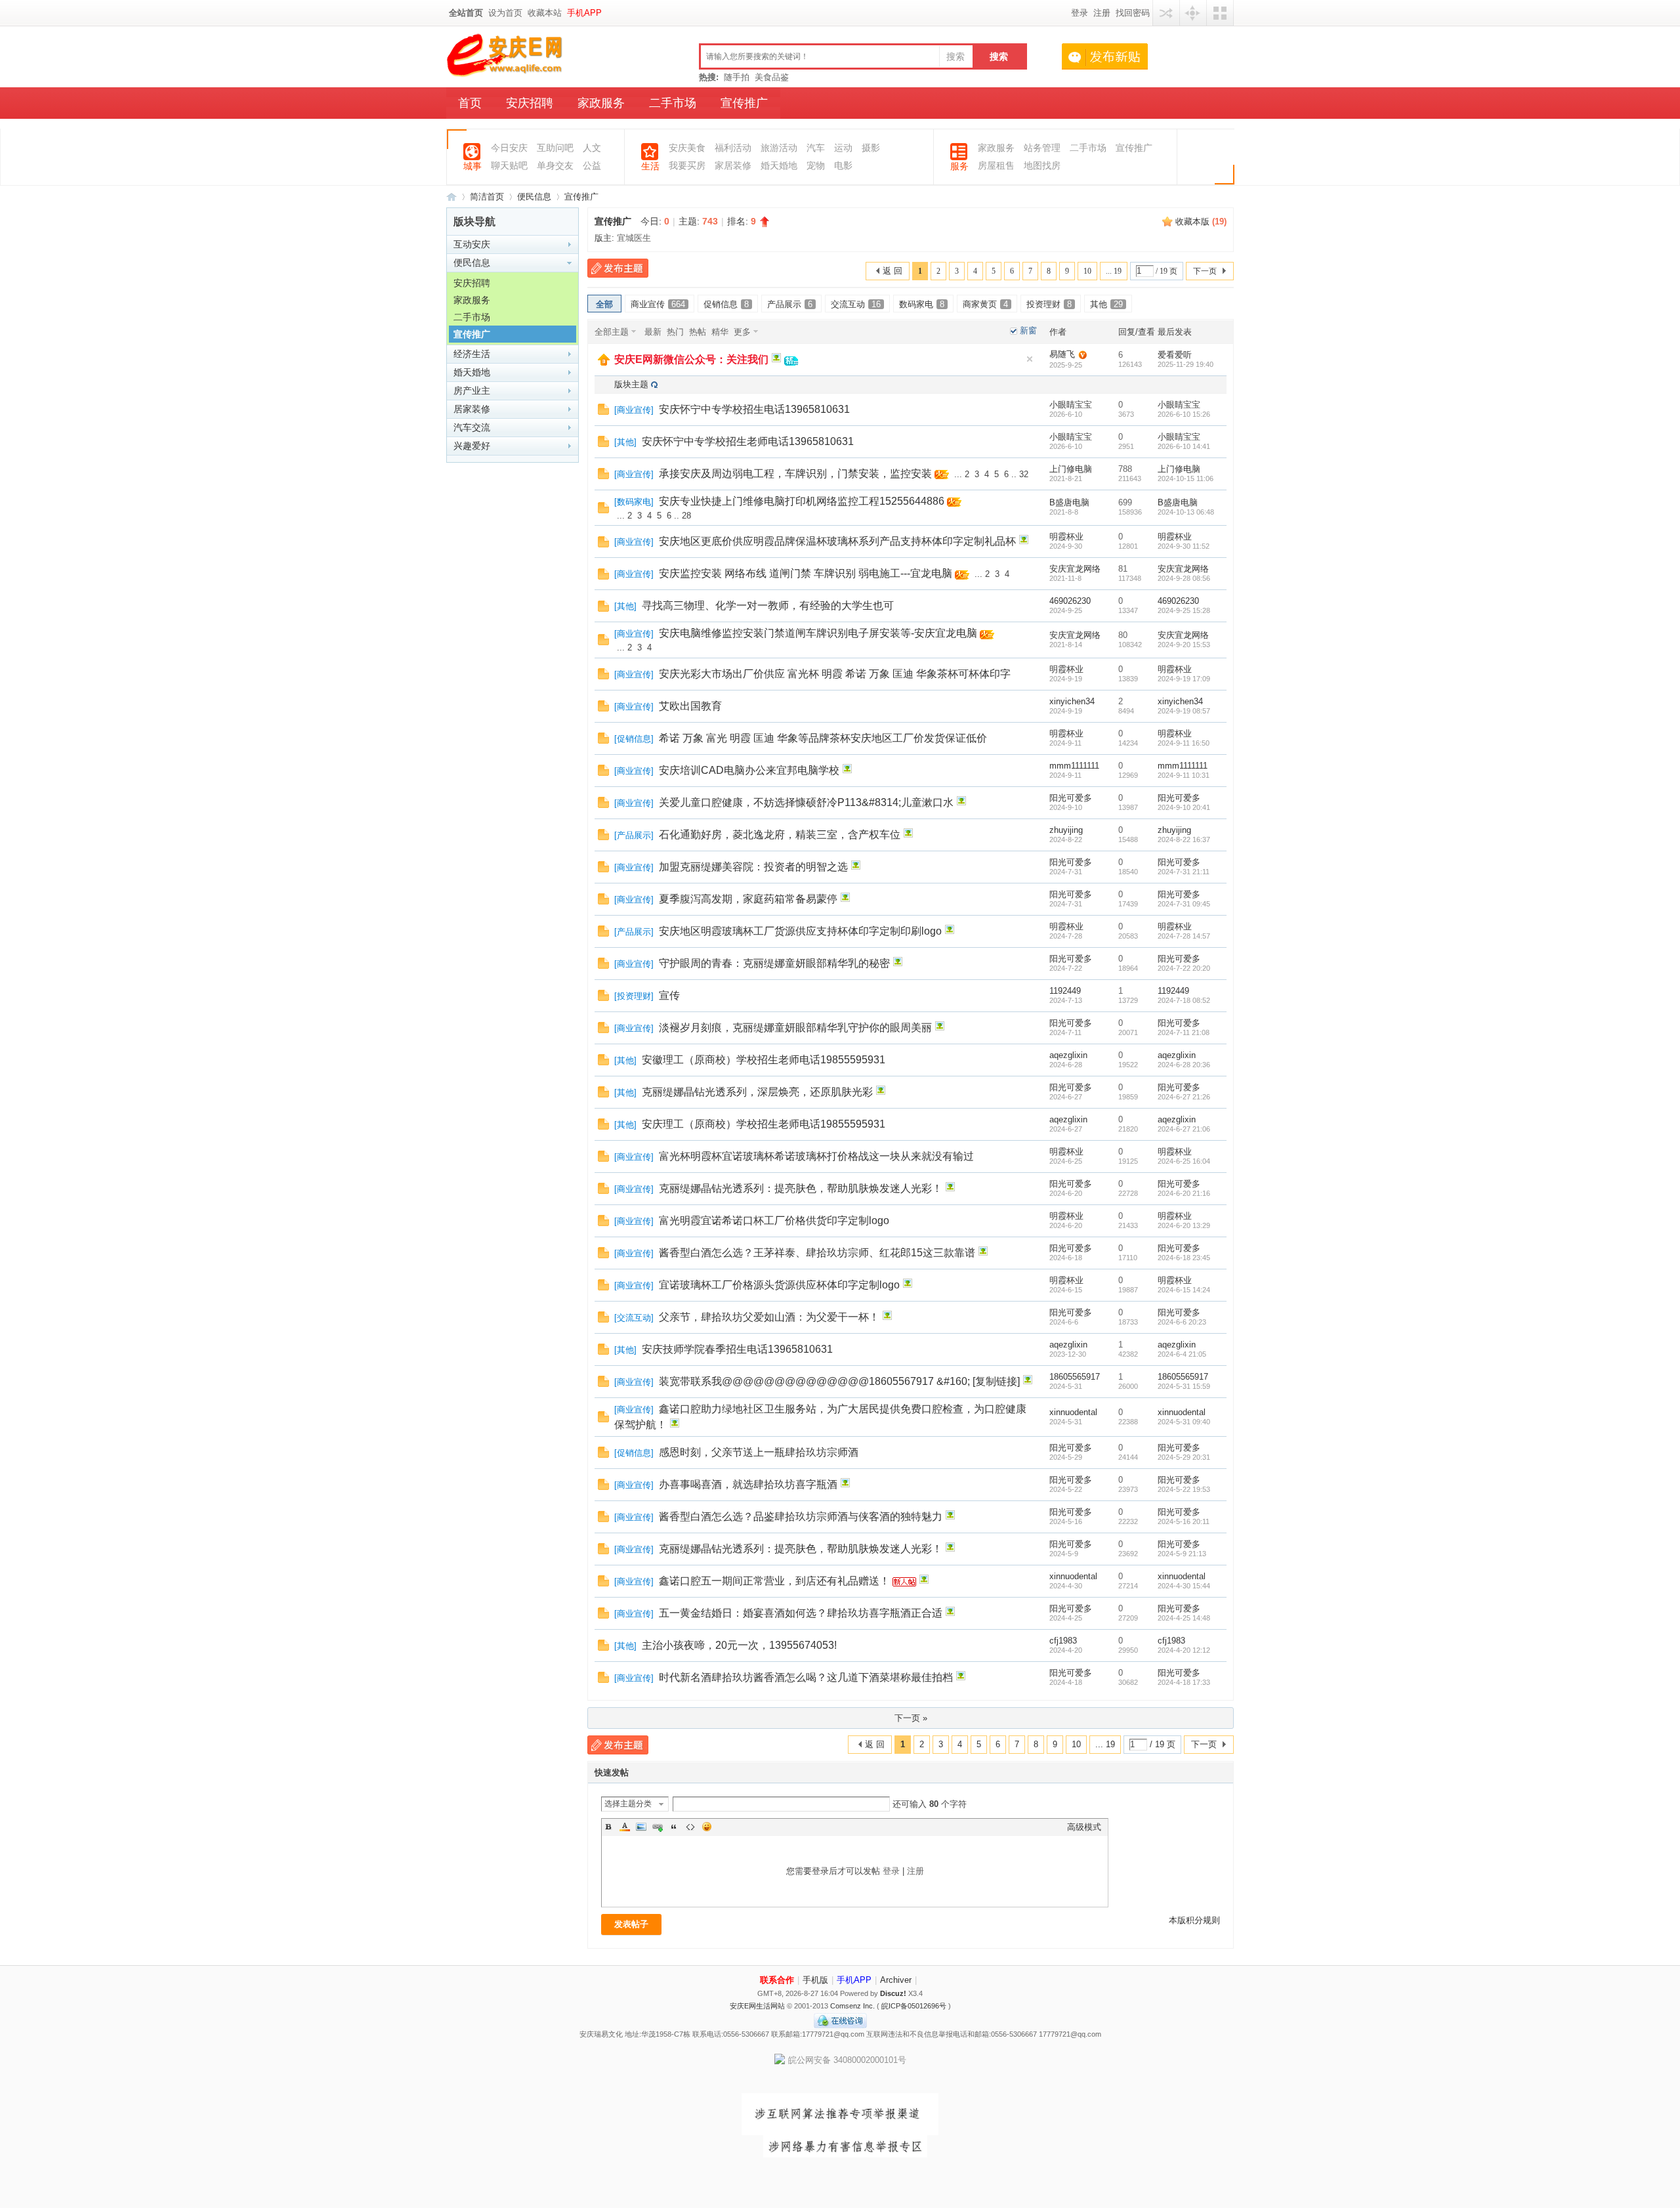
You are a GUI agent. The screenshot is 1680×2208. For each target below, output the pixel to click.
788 (1125, 469)
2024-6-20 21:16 (1184, 1193)
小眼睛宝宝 (1071, 405)
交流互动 (856, 304)
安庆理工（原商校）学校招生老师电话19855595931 (764, 1124)
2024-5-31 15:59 (1184, 1386)
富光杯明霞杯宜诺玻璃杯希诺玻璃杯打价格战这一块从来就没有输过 (816, 1156)
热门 (675, 332)
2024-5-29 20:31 (1184, 1457)
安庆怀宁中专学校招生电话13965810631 (754, 409)
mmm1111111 (1074, 766)
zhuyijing (1066, 830)
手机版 (815, 1980)
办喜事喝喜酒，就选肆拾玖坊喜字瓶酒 (748, 1484)
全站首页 (466, 13)
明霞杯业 (1066, 537)
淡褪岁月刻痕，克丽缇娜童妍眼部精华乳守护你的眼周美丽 (795, 1028)
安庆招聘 (530, 103)
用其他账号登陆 (1166, 13)
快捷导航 (1193, 13)
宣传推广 (744, 103)
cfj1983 (1063, 1641)
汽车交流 (472, 427)
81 (1123, 569)
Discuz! (893, 1993)
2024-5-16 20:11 (1184, 1521)
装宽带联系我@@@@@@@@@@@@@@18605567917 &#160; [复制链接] (839, 1381)
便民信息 (534, 197)
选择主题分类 (628, 1804)
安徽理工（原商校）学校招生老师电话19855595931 (764, 1060)
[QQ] (840, 2026)
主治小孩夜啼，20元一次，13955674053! (739, 1645)
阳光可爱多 (1071, 798)
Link (658, 1827)
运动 (843, 148)
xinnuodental (1073, 1412)
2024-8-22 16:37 (1184, 839)
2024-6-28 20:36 (1184, 1065)
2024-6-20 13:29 (1184, 1225)
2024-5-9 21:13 (1182, 1554)
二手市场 (673, 103)
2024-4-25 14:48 (1184, 1618)
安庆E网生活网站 (757, 2006)
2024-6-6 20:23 (1182, 1322)
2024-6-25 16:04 (1184, 1161)
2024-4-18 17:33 (1184, 1682)
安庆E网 (451, 197)
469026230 (1070, 601)
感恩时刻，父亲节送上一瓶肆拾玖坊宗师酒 (759, 1452)
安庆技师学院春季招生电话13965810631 (737, 1349)
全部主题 (612, 332)
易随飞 (1062, 354)
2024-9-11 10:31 (1184, 775)
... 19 (1114, 271)
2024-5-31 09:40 (1184, 1422)
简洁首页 (487, 197)
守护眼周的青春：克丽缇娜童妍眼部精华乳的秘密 (774, 963)
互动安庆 (472, 244)
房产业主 (472, 391)
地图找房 (1042, 166)
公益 (592, 166)
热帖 (698, 332)
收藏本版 (1201, 222)
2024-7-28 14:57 (1184, 936)
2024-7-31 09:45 (1184, 904)
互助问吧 (555, 148)
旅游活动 (779, 148)
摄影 (871, 148)
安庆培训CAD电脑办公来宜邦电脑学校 (749, 770)
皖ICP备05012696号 (914, 2006)
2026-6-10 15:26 (1184, 414)
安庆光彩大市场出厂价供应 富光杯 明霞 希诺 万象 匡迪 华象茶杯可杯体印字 (835, 674)
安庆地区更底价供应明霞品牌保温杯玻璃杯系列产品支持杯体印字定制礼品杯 (837, 541)
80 (1123, 635)
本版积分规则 (1194, 1920)
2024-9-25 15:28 (1184, 610)
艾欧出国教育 (690, 706)
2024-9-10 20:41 (1184, 807)
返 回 (892, 271)
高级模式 (1084, 1827)
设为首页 (505, 13)
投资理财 (1049, 304)
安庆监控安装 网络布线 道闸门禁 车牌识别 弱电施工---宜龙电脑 (806, 573)
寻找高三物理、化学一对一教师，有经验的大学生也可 (768, 605)
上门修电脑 (1071, 469)
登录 (1080, 13)
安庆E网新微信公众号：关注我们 (691, 359)
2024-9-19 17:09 (1184, 679)
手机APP (584, 13)
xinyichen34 (1072, 701)
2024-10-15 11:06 (1186, 478)
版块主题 (631, 384)
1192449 (1065, 991)
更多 (742, 332)
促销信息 (726, 304)
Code (690, 1827)
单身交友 (555, 166)
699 (1125, 502)
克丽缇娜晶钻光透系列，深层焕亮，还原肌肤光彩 (757, 1092)
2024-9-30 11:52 (1184, 546)
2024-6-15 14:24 (1184, 1290)
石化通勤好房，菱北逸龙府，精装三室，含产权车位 (780, 835)
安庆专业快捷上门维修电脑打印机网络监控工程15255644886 (802, 501)
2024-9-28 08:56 (1184, 578)
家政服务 (601, 103)
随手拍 (737, 77)
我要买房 (687, 166)
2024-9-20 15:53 (1184, 645)
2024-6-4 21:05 (1182, 1354)
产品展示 (790, 304)
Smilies (707, 1827)
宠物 (816, 166)
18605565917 (1075, 1377)
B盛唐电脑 (1069, 502)
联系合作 (777, 1980)
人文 (592, 148)
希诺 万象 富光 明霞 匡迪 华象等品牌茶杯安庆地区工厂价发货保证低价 (823, 738)
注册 (1102, 13)
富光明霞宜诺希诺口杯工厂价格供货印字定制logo (774, 1221)
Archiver (896, 1980)
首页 (470, 103)
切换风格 (1220, 13)
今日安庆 (509, 148)
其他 (1106, 304)
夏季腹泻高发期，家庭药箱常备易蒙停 (748, 899)
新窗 (1028, 330)
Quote (674, 1827)
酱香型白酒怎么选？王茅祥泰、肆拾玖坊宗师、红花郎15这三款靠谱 (817, 1253)
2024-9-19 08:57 (1184, 711)
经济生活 (472, 354)
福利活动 (733, 148)
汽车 (816, 148)
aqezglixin (1068, 1055)
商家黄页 (985, 304)
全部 (604, 304)
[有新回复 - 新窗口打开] (603, 412)
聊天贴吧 (509, 166)
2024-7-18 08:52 (1184, 1000)
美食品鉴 (772, 77)
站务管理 (1042, 148)
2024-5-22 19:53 (1184, 1489)
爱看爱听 (1175, 355)
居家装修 (472, 409)
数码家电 (922, 304)
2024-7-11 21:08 (1184, 1032)
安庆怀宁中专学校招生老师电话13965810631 (748, 441)
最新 (653, 332)
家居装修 (733, 166)
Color (625, 1827)
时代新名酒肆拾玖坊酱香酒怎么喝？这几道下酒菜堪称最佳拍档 (806, 1677)
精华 (720, 332)
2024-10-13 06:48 (1186, 512)
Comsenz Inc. (852, 2006)
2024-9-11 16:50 (1184, 743)
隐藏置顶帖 (1030, 359)
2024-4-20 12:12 (1184, 1650)
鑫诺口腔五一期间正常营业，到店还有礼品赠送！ (774, 1581)
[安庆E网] (506, 74)
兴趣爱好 (472, 446)
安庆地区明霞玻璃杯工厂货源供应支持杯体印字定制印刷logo (800, 931)
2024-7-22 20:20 (1184, 968)
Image (641, 1827)
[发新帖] (618, 268)
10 (1087, 271)
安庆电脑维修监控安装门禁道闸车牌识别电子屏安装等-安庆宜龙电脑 (818, 633)
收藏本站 (545, 13)
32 (1024, 474)
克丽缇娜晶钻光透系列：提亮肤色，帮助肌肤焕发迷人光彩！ (801, 1188)
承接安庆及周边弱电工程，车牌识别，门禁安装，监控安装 (795, 474)
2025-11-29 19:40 (1186, 364)
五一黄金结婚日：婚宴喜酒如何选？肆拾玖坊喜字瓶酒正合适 (801, 1613)
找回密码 (1133, 13)
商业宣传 (658, 304)
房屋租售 (996, 166)
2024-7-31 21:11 (1184, 872)
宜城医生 (634, 238)
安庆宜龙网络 (1075, 569)
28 (686, 516)
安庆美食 (687, 148)
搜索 (955, 56)
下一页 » (911, 1718)
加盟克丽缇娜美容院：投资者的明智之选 (753, 867)
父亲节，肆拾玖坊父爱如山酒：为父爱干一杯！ (769, 1317)
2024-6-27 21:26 (1184, 1097)
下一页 (1205, 271)
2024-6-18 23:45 (1184, 1258)
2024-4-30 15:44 (1184, 1586)
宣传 (669, 995)
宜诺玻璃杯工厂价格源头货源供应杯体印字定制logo (779, 1285)
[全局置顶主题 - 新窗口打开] (604, 363)
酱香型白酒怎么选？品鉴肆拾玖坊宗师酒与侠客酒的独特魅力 (801, 1517)
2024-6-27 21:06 (1184, 1129)
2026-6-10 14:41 (1184, 446)
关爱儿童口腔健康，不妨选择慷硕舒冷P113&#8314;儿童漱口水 (806, 802)
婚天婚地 (779, 166)
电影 (843, 166)
